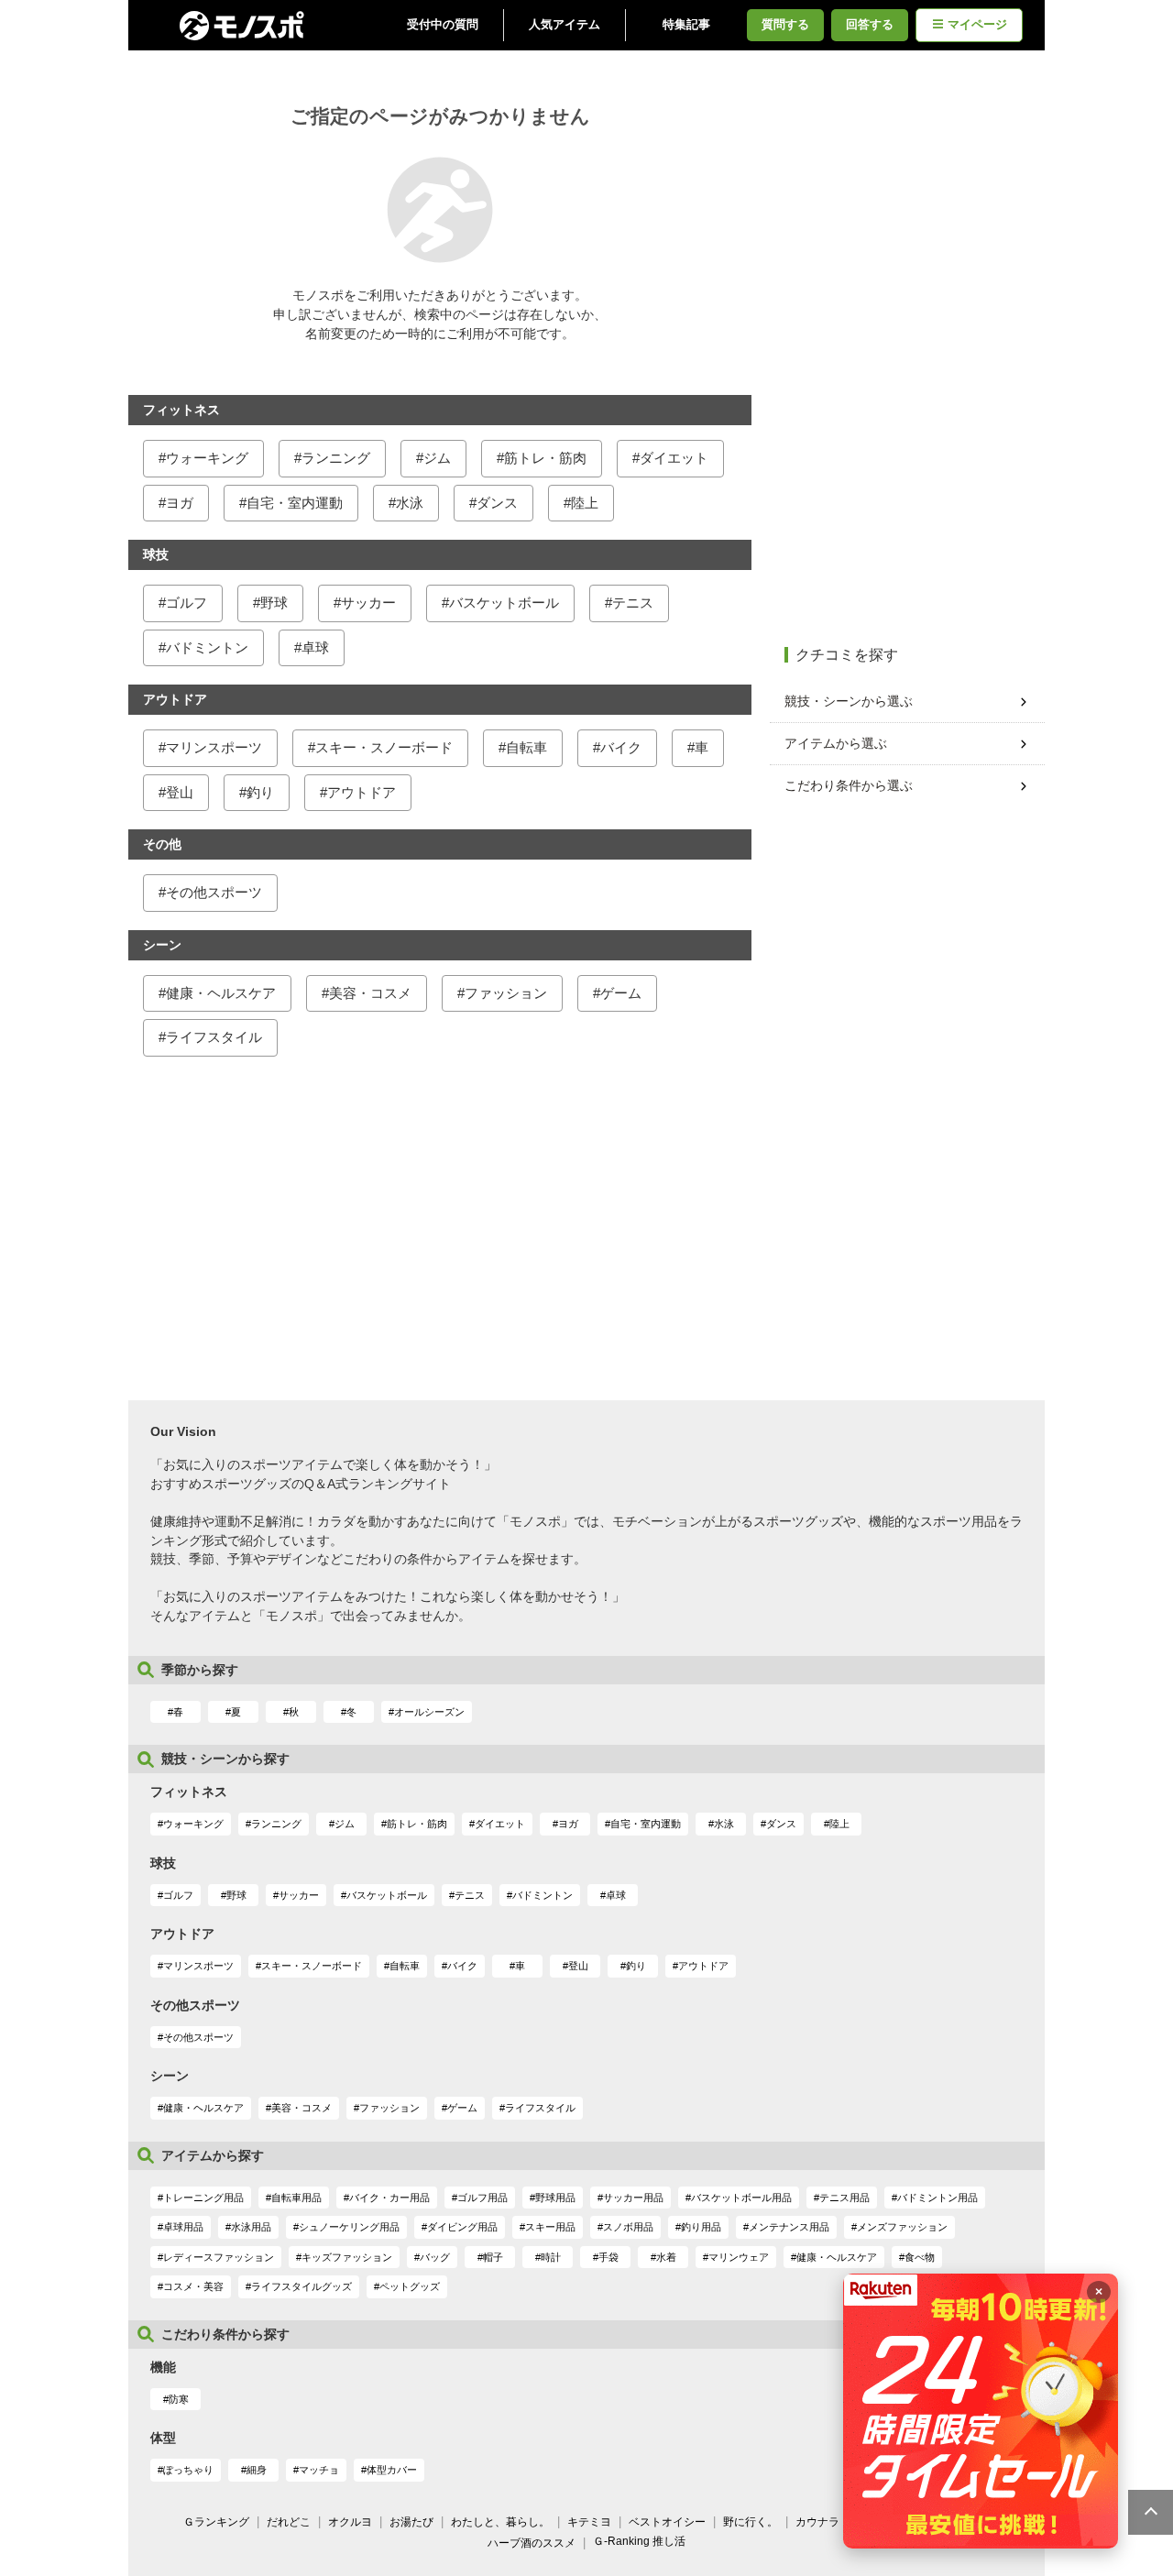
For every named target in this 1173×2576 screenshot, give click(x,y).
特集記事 (686, 25)
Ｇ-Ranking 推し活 (639, 2541)
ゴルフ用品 (482, 2198)
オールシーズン (429, 1712)
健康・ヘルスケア (221, 993)
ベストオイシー (667, 2522)
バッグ (435, 2257)
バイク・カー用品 (389, 2198)
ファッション (506, 993)
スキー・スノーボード (384, 747)
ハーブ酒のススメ (532, 2543)
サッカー (368, 603)
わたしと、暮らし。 (500, 2522)
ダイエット (674, 458)
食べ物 (920, 2257)
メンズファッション (902, 2227)
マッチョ (319, 2470)
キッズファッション (347, 2257)
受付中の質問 (443, 25)
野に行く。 (751, 2522)
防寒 (179, 2399)
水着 (666, 2257)
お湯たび (411, 2522)
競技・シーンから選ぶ (849, 701)
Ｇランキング (216, 2522)
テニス (633, 603)
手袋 (608, 2257)
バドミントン (207, 647)
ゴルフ (186, 603)
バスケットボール (504, 603)
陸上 (585, 503)
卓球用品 (183, 2227)
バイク (621, 747)
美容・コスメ (370, 993)
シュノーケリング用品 (349, 2227)
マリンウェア (739, 2257)
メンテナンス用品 (789, 2227)
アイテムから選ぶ (836, 743)
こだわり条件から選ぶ (849, 785)
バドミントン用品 (937, 2198)
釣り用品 (701, 2227)
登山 (180, 792)
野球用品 (555, 2198)
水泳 (410, 503)
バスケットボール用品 (741, 2198)
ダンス (497, 503)
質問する (785, 25)
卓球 (315, 647)
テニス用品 (844, 2198)
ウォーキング (207, 458)
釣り (260, 792)
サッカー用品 (633, 2198)
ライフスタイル (214, 1037)
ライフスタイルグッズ (301, 2286)
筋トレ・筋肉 (545, 458)
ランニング (336, 458)
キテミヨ (589, 2522)
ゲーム (621, 993)
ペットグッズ (410, 2286)
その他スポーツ (214, 892)
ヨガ (180, 503)
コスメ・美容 (193, 2286)
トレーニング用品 (203, 2198)
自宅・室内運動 (295, 503)
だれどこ (289, 2522)
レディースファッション (219, 2257)
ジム (437, 458)
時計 (551, 2257)
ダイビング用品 (462, 2227)
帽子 (493, 2257)
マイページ (977, 25)
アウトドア (362, 792)
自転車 (526, 747)
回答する (870, 25)
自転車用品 (296, 2198)
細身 (257, 2470)
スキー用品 (550, 2227)
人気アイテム (565, 25)
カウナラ (817, 2522)
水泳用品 (251, 2227)
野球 (274, 603)
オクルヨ (350, 2522)
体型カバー (392, 2470)
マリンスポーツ (214, 747)
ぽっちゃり (188, 2470)
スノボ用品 (628, 2227)
